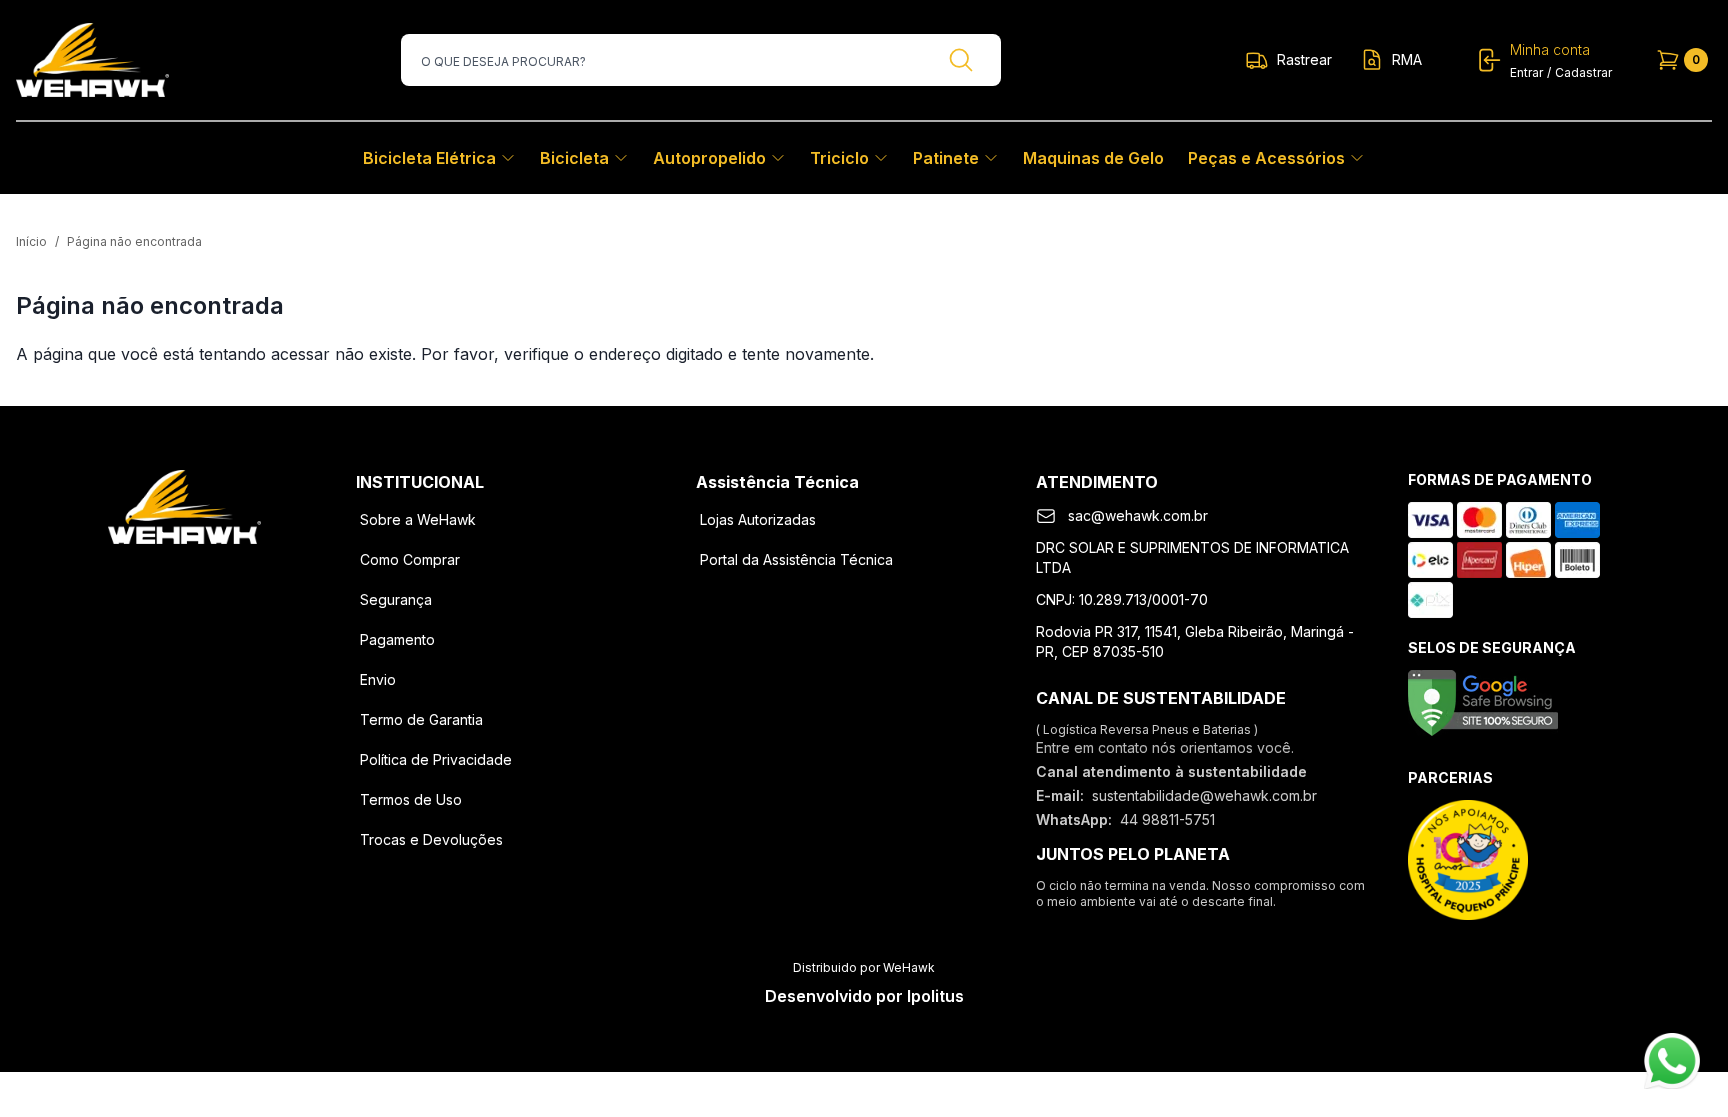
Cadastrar (1583, 72)
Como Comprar (410, 559)
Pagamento (397, 639)
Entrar (1526, 72)
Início (31, 241)
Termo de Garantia (421, 719)
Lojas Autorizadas (758, 519)
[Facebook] (132, 576)
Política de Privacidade (436, 759)
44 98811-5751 (1167, 819)
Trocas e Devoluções (431, 839)
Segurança (396, 599)
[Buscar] (961, 60)
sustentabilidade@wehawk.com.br (1204, 795)
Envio (378, 679)
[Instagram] (184, 576)
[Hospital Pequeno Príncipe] (1468, 860)
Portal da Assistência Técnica (796, 559)
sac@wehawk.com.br (1138, 515)
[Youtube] (236, 576)
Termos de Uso (411, 799)
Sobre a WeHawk (418, 519)
